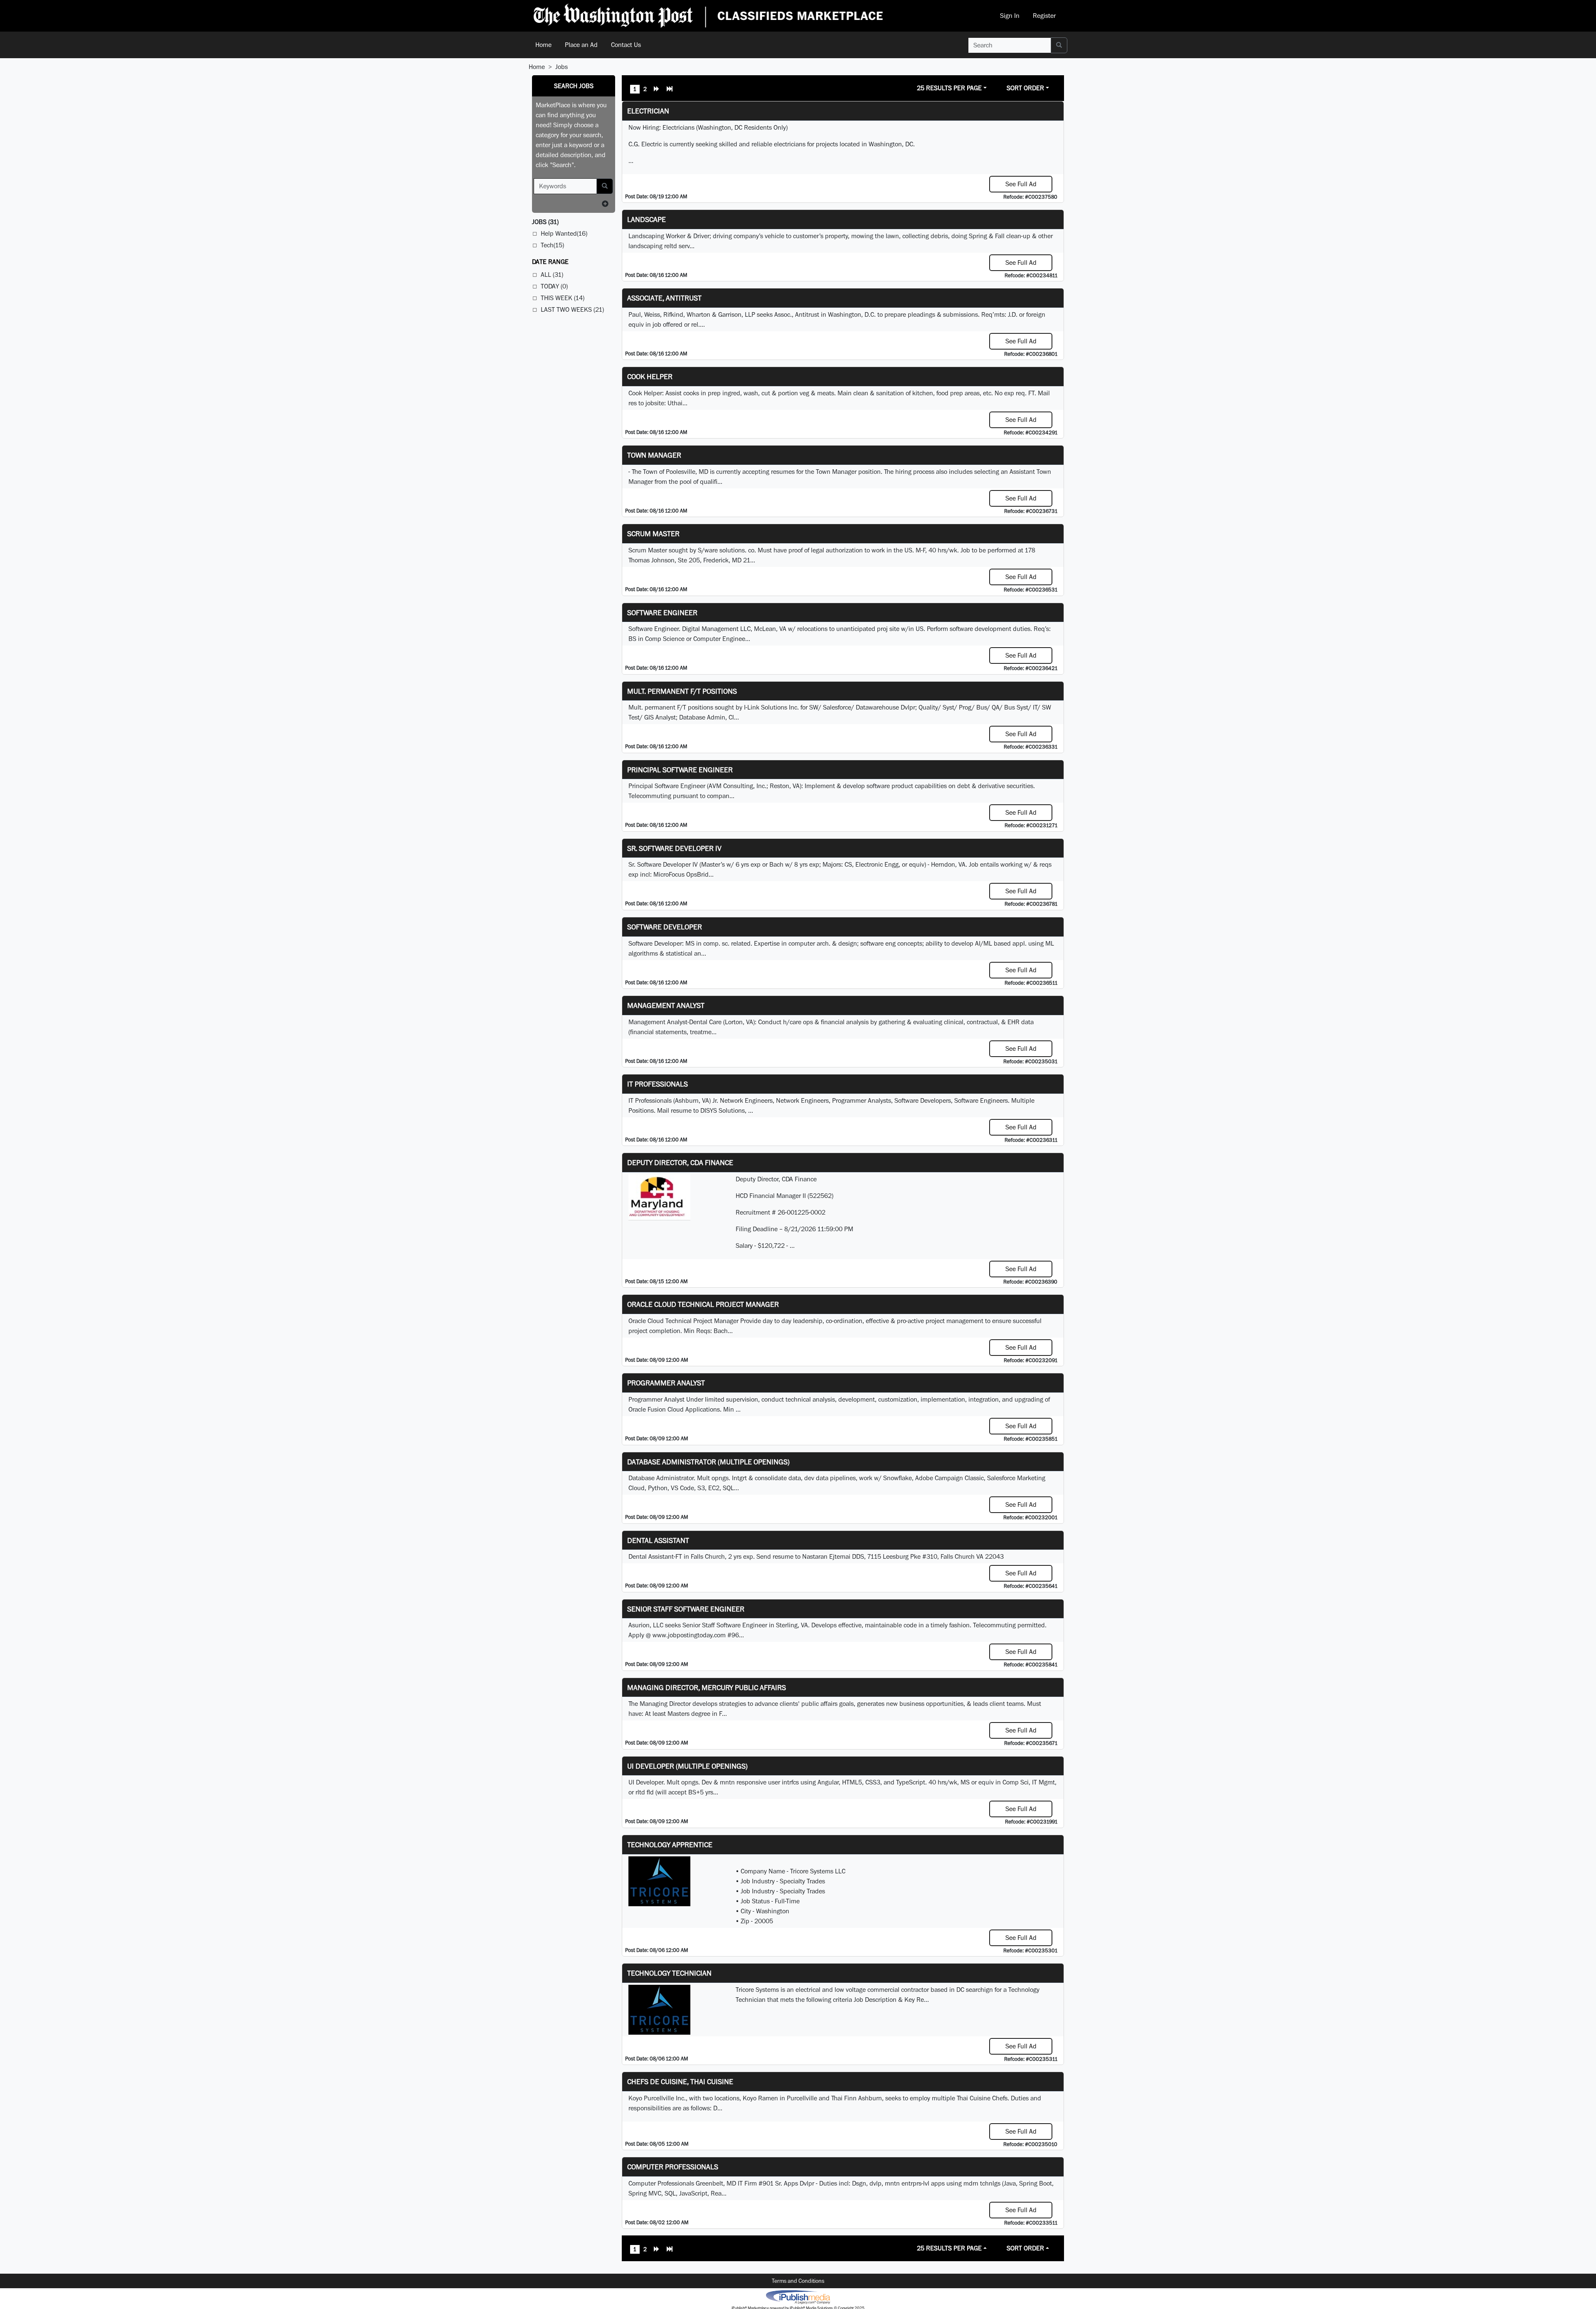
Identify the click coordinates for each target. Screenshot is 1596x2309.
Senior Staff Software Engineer (686, 1609)
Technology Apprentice (670, 1844)
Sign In (1010, 16)
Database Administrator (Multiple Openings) (708, 1462)
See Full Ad (1021, 184)
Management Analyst (666, 1005)
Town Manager (654, 455)
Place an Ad (581, 45)
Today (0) (554, 286)
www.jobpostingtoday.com (689, 1635)
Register (1044, 16)
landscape (647, 219)
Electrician (648, 111)
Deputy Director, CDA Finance (680, 1162)
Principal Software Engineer (680, 770)
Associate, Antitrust (664, 298)
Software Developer (665, 927)
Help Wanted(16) (564, 233)
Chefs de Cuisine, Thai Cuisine (680, 2081)
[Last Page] (670, 90)
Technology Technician (669, 1973)
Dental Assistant (658, 1540)
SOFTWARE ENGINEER (662, 612)
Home (543, 45)
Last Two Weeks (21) (572, 309)
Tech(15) (552, 245)
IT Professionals (658, 1084)
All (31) (552, 275)
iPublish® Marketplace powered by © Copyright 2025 (798, 2297)
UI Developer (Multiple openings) (687, 1766)
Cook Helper (650, 376)
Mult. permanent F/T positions (682, 691)
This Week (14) (563, 298)
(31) (545, 222)
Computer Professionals (673, 2167)
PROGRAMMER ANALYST (666, 1383)
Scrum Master (653, 534)
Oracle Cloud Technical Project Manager (703, 1304)
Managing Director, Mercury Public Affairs (707, 1687)
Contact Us (626, 45)
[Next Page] (657, 90)
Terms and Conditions (798, 2281)
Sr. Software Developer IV (674, 848)
